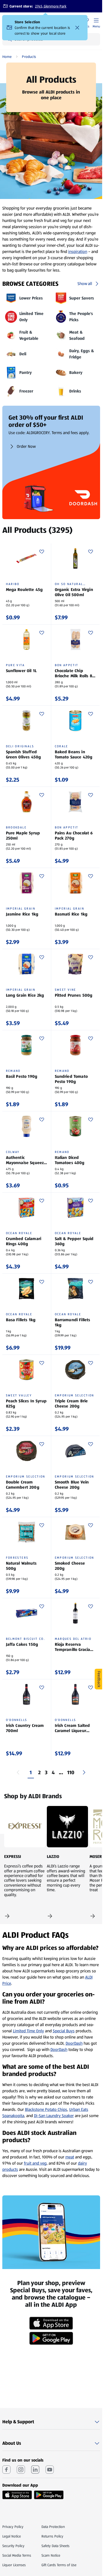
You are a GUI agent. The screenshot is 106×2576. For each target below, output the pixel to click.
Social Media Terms (17, 2555)
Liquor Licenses (14, 2565)
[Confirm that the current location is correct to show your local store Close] (77, 28)
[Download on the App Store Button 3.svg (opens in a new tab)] (17, 2495)
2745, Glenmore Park (51, 6)
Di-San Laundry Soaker (54, 2116)
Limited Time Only (28, 2031)
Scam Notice (51, 2555)
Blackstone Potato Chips (46, 2109)
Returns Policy (52, 2536)
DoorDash (74, 2043)
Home (7, 57)
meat (70, 2157)
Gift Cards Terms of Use (59, 2565)
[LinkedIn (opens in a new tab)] (35, 2470)
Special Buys (64, 2031)
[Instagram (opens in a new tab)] (21, 2470)
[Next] (84, 1772)
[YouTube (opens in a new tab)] (50, 2470)
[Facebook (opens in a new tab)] (6, 2470)
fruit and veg (35, 2163)
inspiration (78, 252)
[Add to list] (42, 552)
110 (71, 1772)
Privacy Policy (13, 2527)
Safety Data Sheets (55, 2546)
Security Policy (13, 2546)
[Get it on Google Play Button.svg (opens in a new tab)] (49, 2495)
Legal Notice (12, 2536)
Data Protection (53, 2527)
